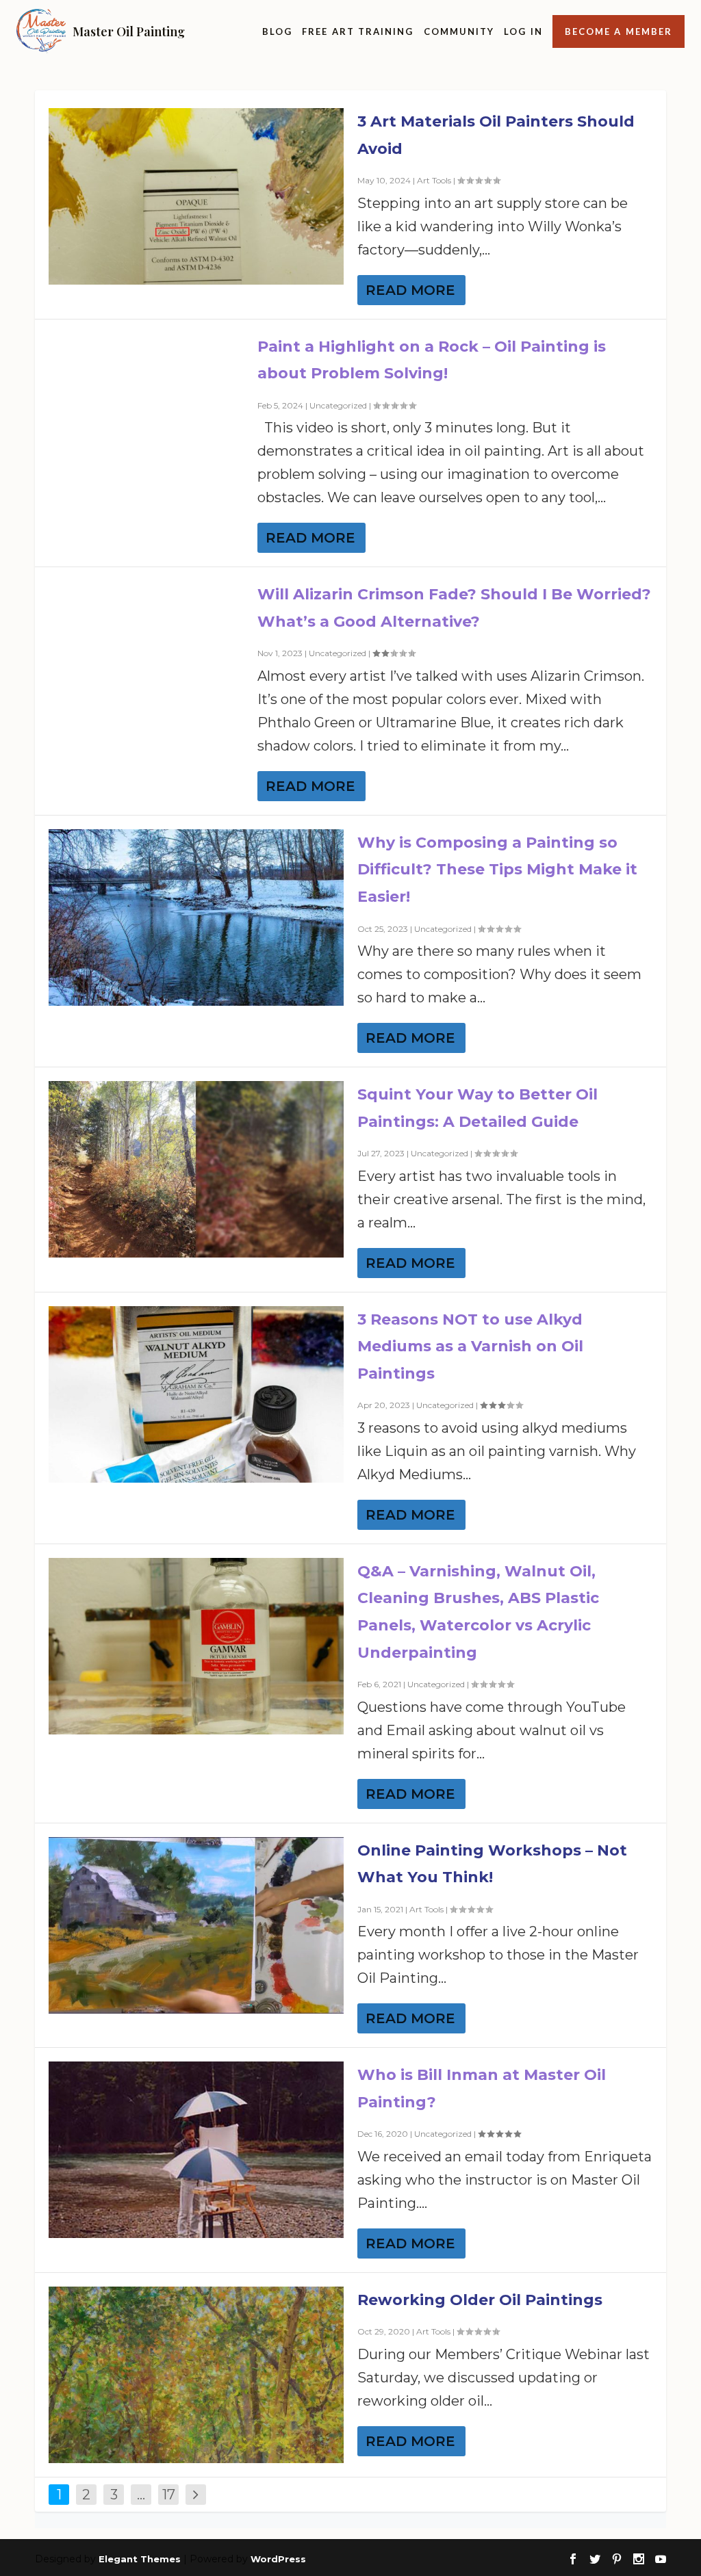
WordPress (278, 2559)
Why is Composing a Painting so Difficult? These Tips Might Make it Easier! (497, 870)
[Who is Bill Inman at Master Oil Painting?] (196, 2150)
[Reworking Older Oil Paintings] (196, 2375)
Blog (277, 31)
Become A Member (619, 31)
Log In (523, 31)
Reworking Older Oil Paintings (480, 2300)
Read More (410, 290)
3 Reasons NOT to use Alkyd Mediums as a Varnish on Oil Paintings (470, 1346)
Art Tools (434, 180)
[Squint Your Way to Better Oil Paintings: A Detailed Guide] (196, 1169)
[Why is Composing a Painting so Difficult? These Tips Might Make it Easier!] (196, 918)
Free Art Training (358, 31)
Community (459, 31)
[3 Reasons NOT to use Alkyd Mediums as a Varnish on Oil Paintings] (196, 1394)
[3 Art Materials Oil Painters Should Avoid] (196, 196)
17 (169, 2495)
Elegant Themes (140, 2559)
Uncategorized (338, 405)
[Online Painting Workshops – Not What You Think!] (196, 1925)
